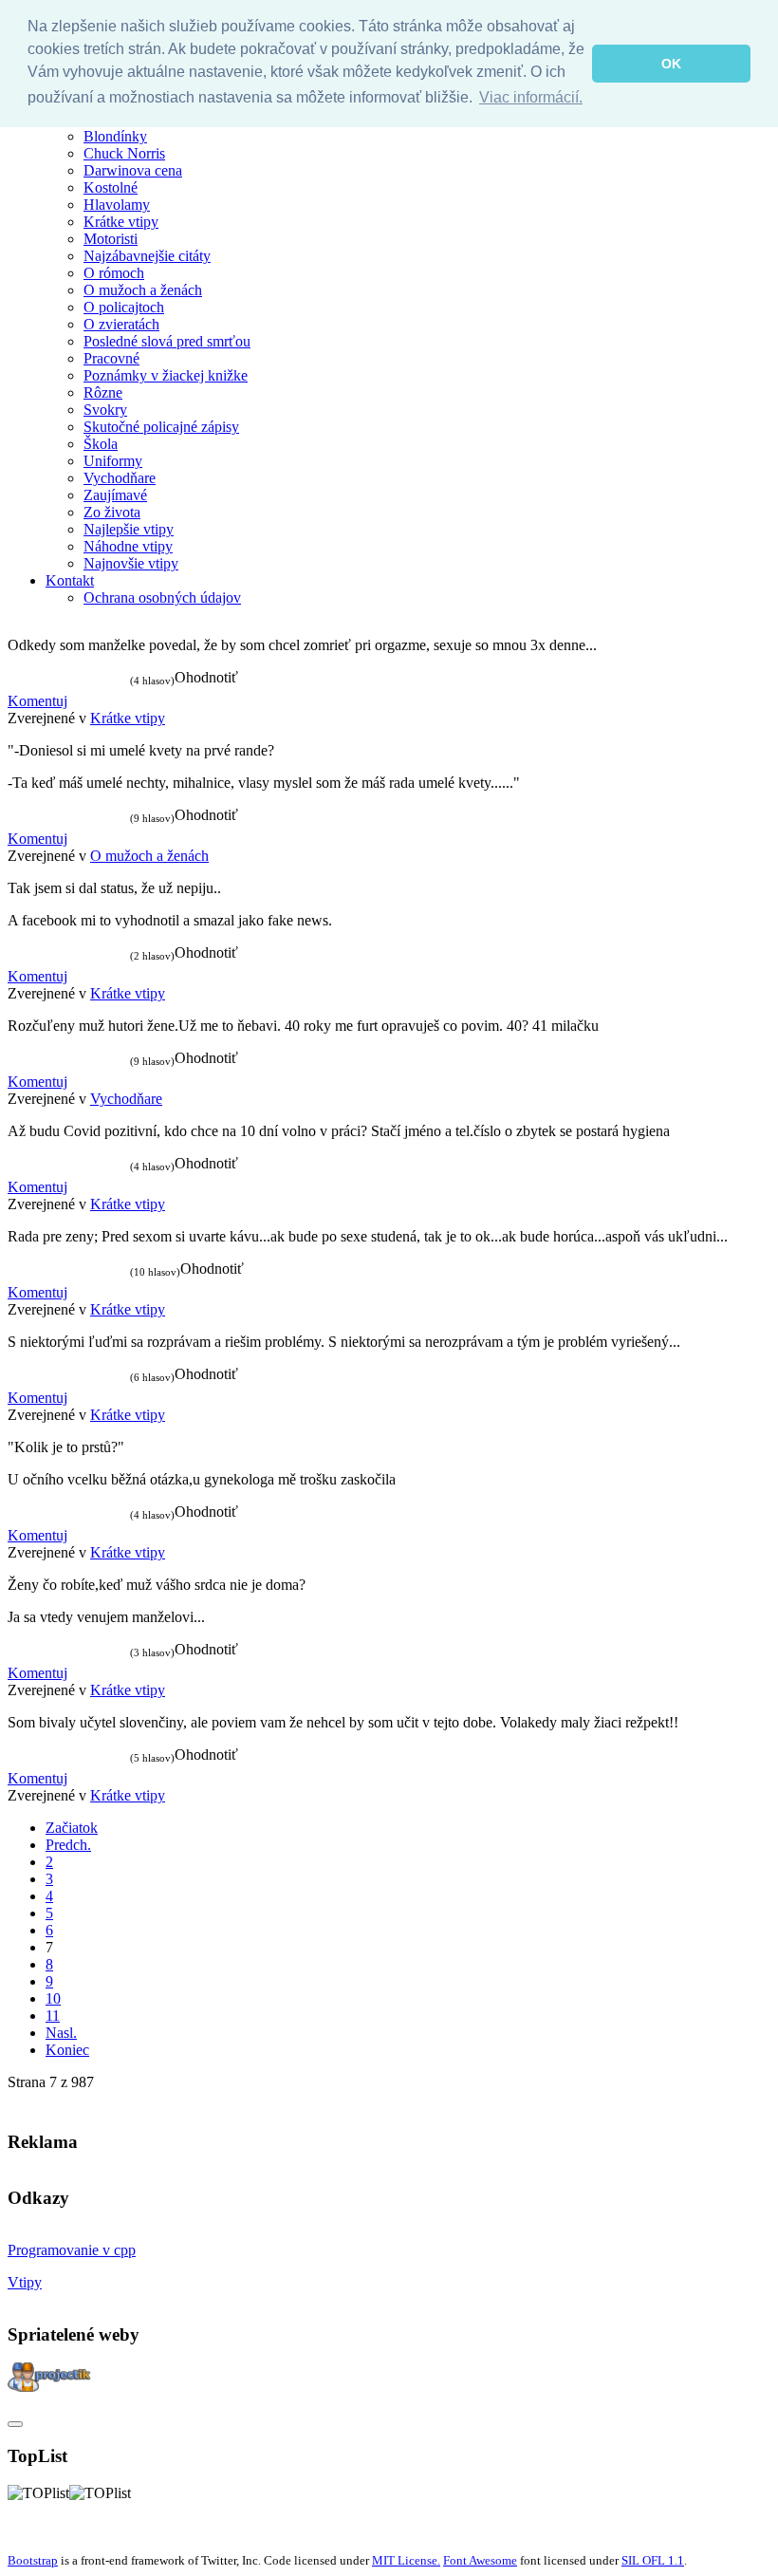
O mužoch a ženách (143, 290)
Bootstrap (33, 2560)
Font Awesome (480, 2560)
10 (53, 1998)
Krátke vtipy (121, 222)
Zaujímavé (115, 495)
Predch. (68, 1845)
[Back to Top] (15, 2424)
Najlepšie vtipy (129, 529)
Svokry (105, 410)
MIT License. (406, 2560)
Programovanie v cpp (72, 2250)
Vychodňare (120, 478)
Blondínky (115, 136)
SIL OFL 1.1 (653, 2560)
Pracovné (111, 358)
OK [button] (671, 64)
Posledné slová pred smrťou (167, 341)
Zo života (112, 512)
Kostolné (111, 187)
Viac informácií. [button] (531, 97)
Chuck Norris (124, 153)
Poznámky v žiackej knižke (166, 375)
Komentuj (37, 701)
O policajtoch (124, 307)
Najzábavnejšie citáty (147, 256)
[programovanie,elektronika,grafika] (49, 2387)
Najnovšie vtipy (131, 563)
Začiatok (72, 1828)
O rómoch (114, 273)
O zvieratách (121, 324)
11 (53, 2016)
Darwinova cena (133, 170)
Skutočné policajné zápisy (161, 427)
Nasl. (61, 2033)
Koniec (67, 2050)
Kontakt (70, 580)
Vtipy (25, 2282)
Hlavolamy (117, 205)
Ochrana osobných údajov (162, 597)
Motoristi (111, 239)
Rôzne (103, 392)
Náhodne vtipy (128, 546)
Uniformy (113, 461)
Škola (101, 444)
